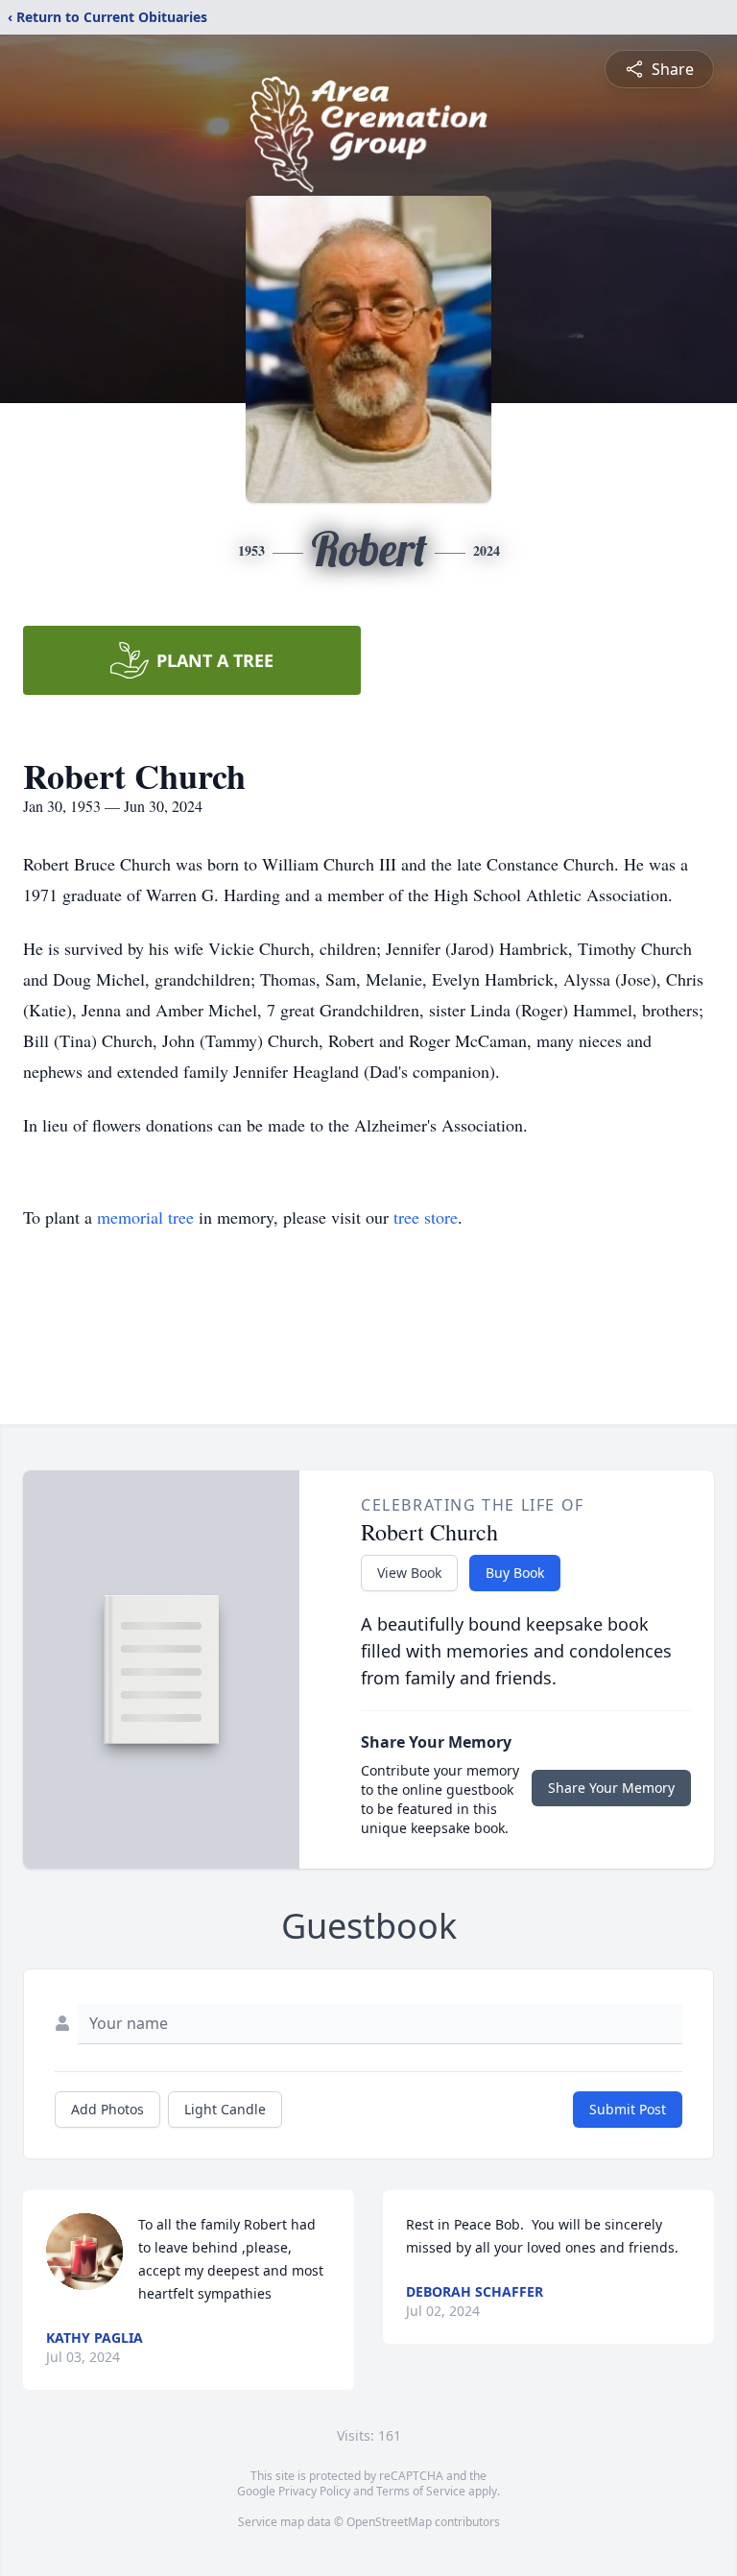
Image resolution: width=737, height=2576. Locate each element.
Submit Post (628, 2109)
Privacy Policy (314, 2491)
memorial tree (145, 1217)
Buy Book (515, 1573)
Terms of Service (421, 2491)
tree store (426, 1217)
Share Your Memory (611, 1788)
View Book (409, 1573)
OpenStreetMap (389, 2522)
